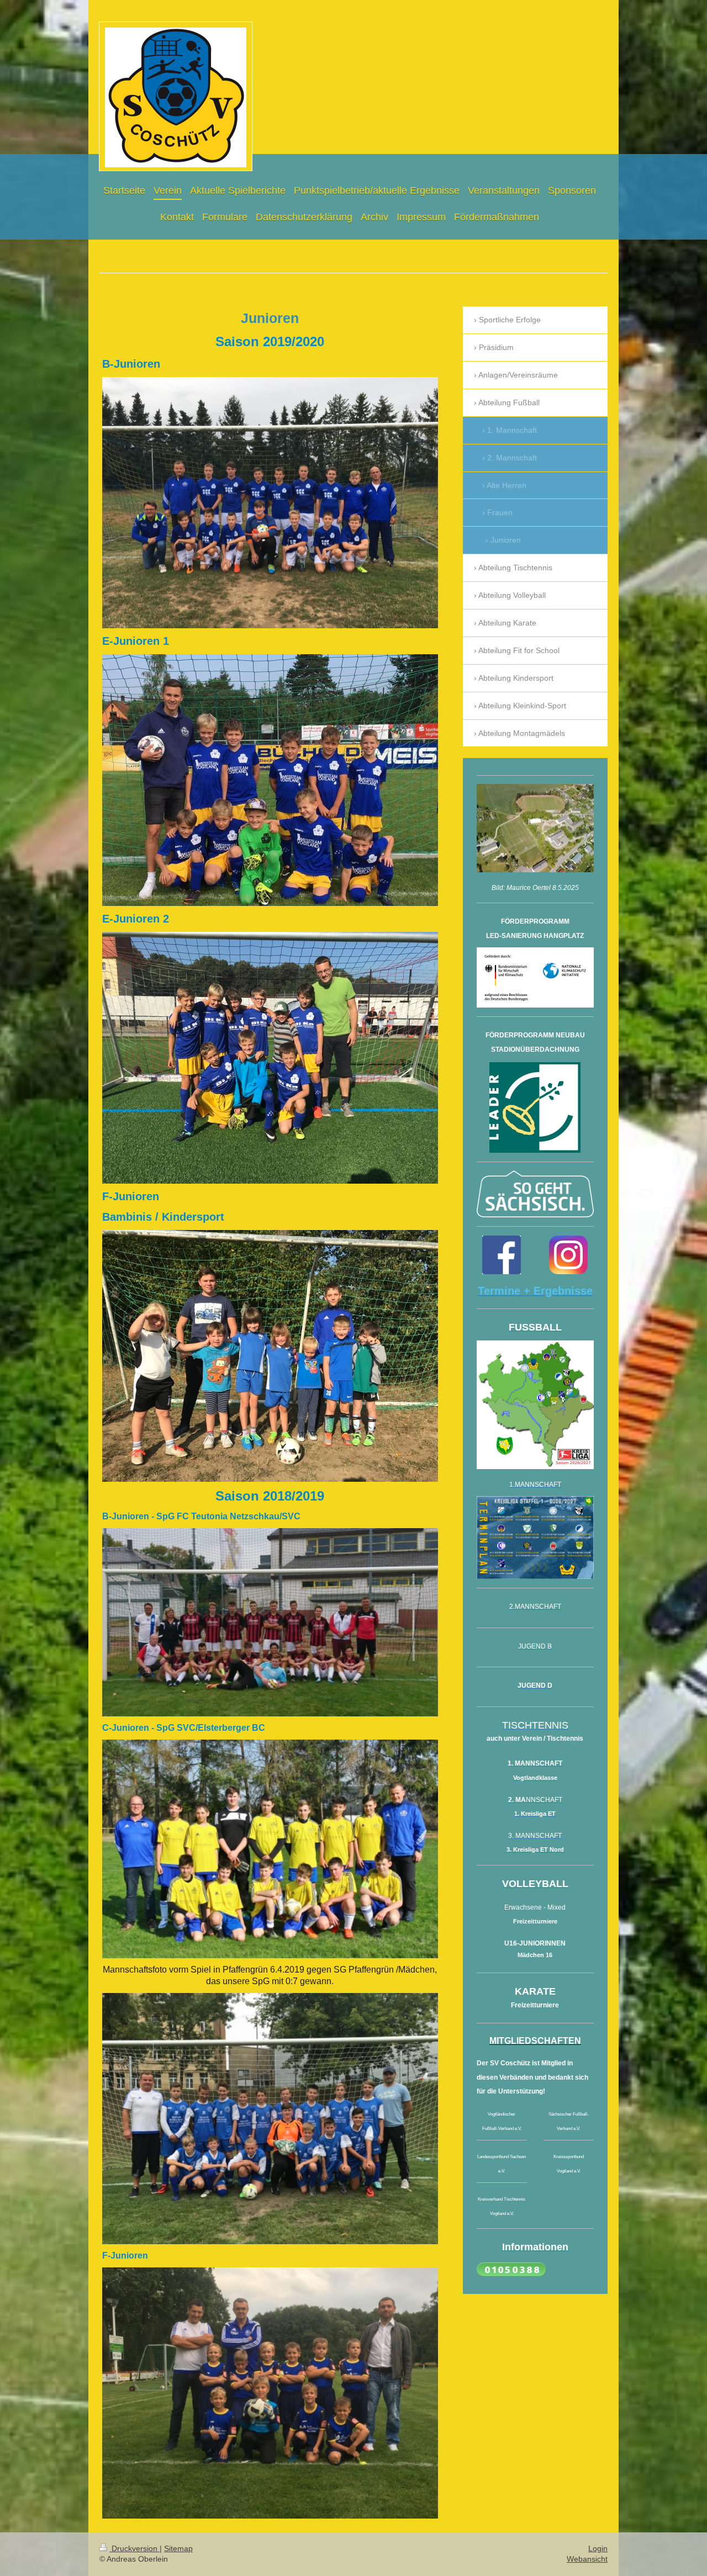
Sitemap (178, 2548)
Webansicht (587, 2559)
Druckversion (134, 2548)
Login (598, 2548)
